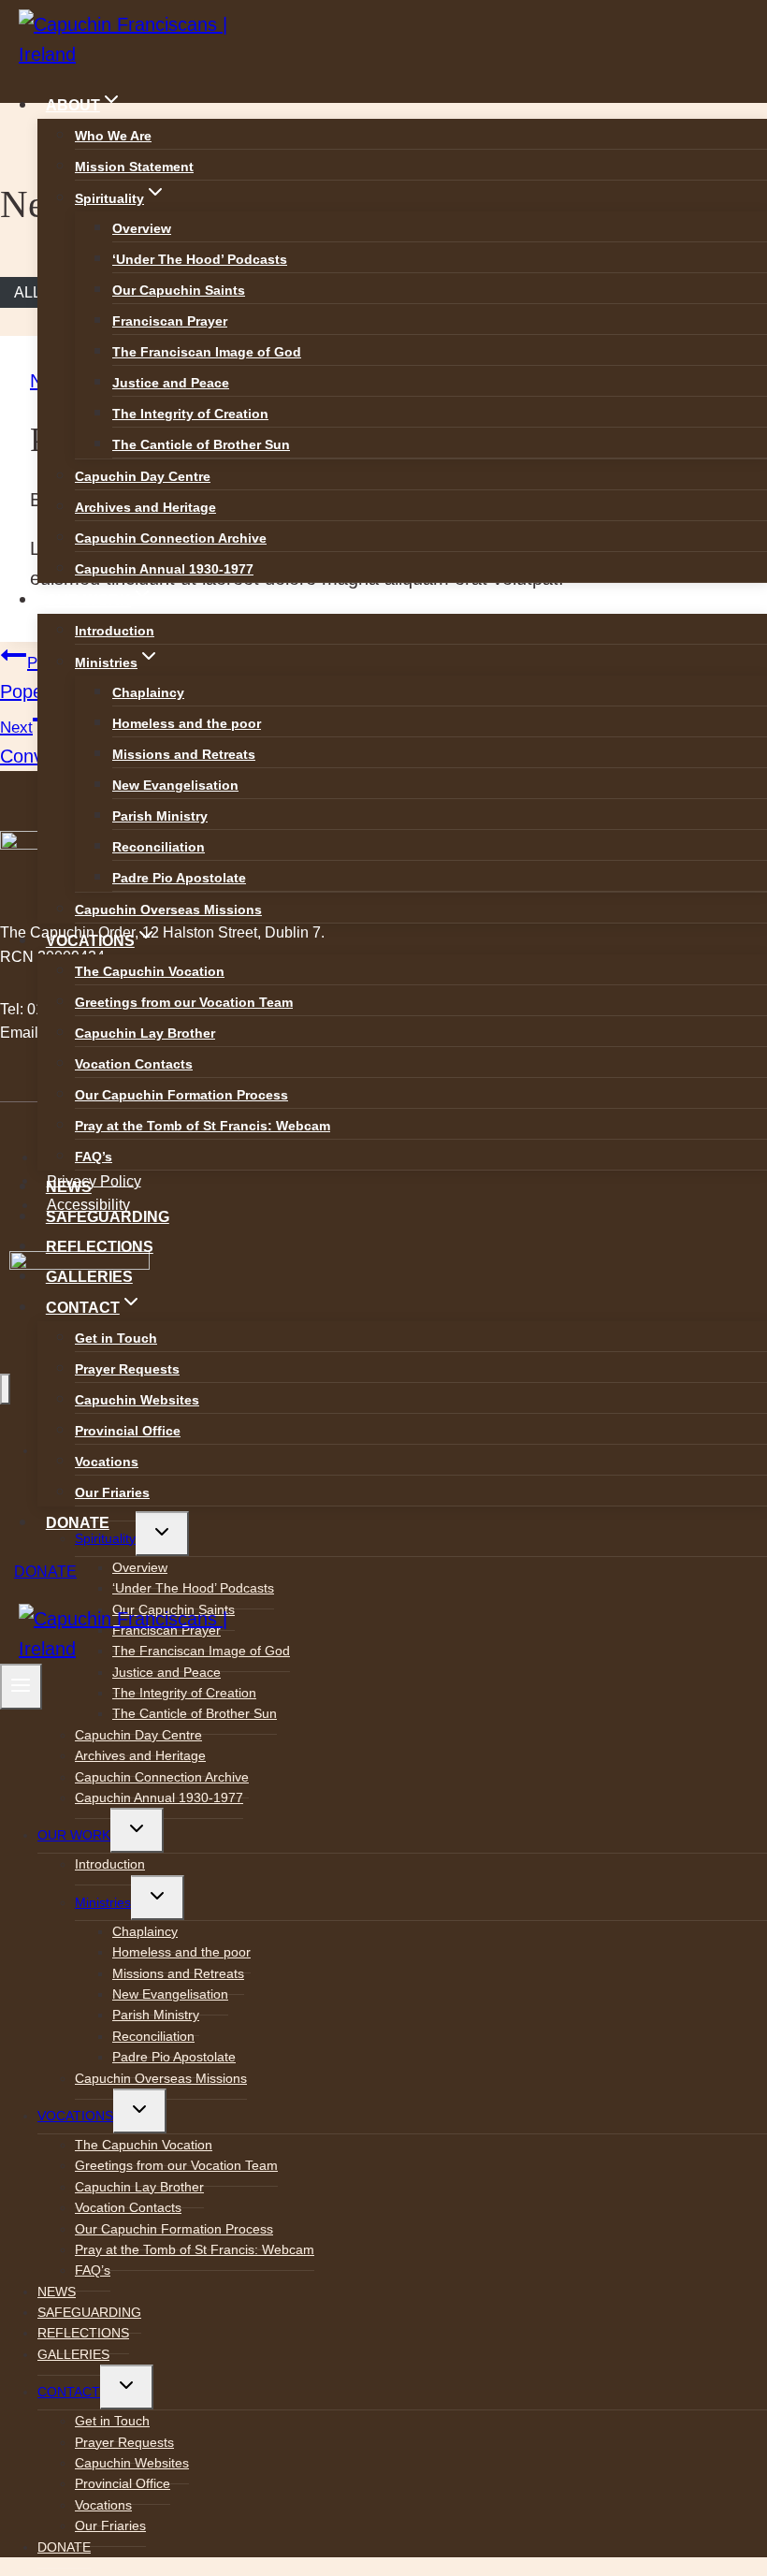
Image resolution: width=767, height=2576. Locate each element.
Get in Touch (116, 1338)
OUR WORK (74, 1835)
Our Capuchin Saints (179, 290)
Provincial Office (128, 1431)
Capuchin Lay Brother (145, 1033)
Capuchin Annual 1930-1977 (164, 569)
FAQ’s (94, 1157)
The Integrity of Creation (190, 414)
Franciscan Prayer (170, 321)
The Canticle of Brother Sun (201, 444)
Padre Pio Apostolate (179, 878)
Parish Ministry (160, 816)
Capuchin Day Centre (143, 476)
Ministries (103, 1902)
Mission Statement (134, 167)
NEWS (69, 1187)
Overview (142, 228)
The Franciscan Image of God (207, 352)
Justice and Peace (171, 383)
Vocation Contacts (134, 1064)
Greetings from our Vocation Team (184, 1002)
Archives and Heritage (145, 507)
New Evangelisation (175, 785)
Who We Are (113, 136)
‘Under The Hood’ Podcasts (200, 259)
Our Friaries (112, 1492)
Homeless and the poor (187, 723)
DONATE (78, 1523)
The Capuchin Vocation (150, 971)
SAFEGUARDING (108, 1217)
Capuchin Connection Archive (171, 538)
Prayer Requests (127, 1369)
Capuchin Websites (137, 1400)
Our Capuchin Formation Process (181, 1095)
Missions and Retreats (184, 754)
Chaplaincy (148, 692)
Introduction (115, 631)
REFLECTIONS (100, 1247)
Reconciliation (159, 847)
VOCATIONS (75, 2116)
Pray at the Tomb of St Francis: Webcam (203, 1126)
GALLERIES (89, 1277)
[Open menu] (21, 1687)
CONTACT (69, 2392)
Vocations (107, 1462)
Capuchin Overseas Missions (168, 910)
